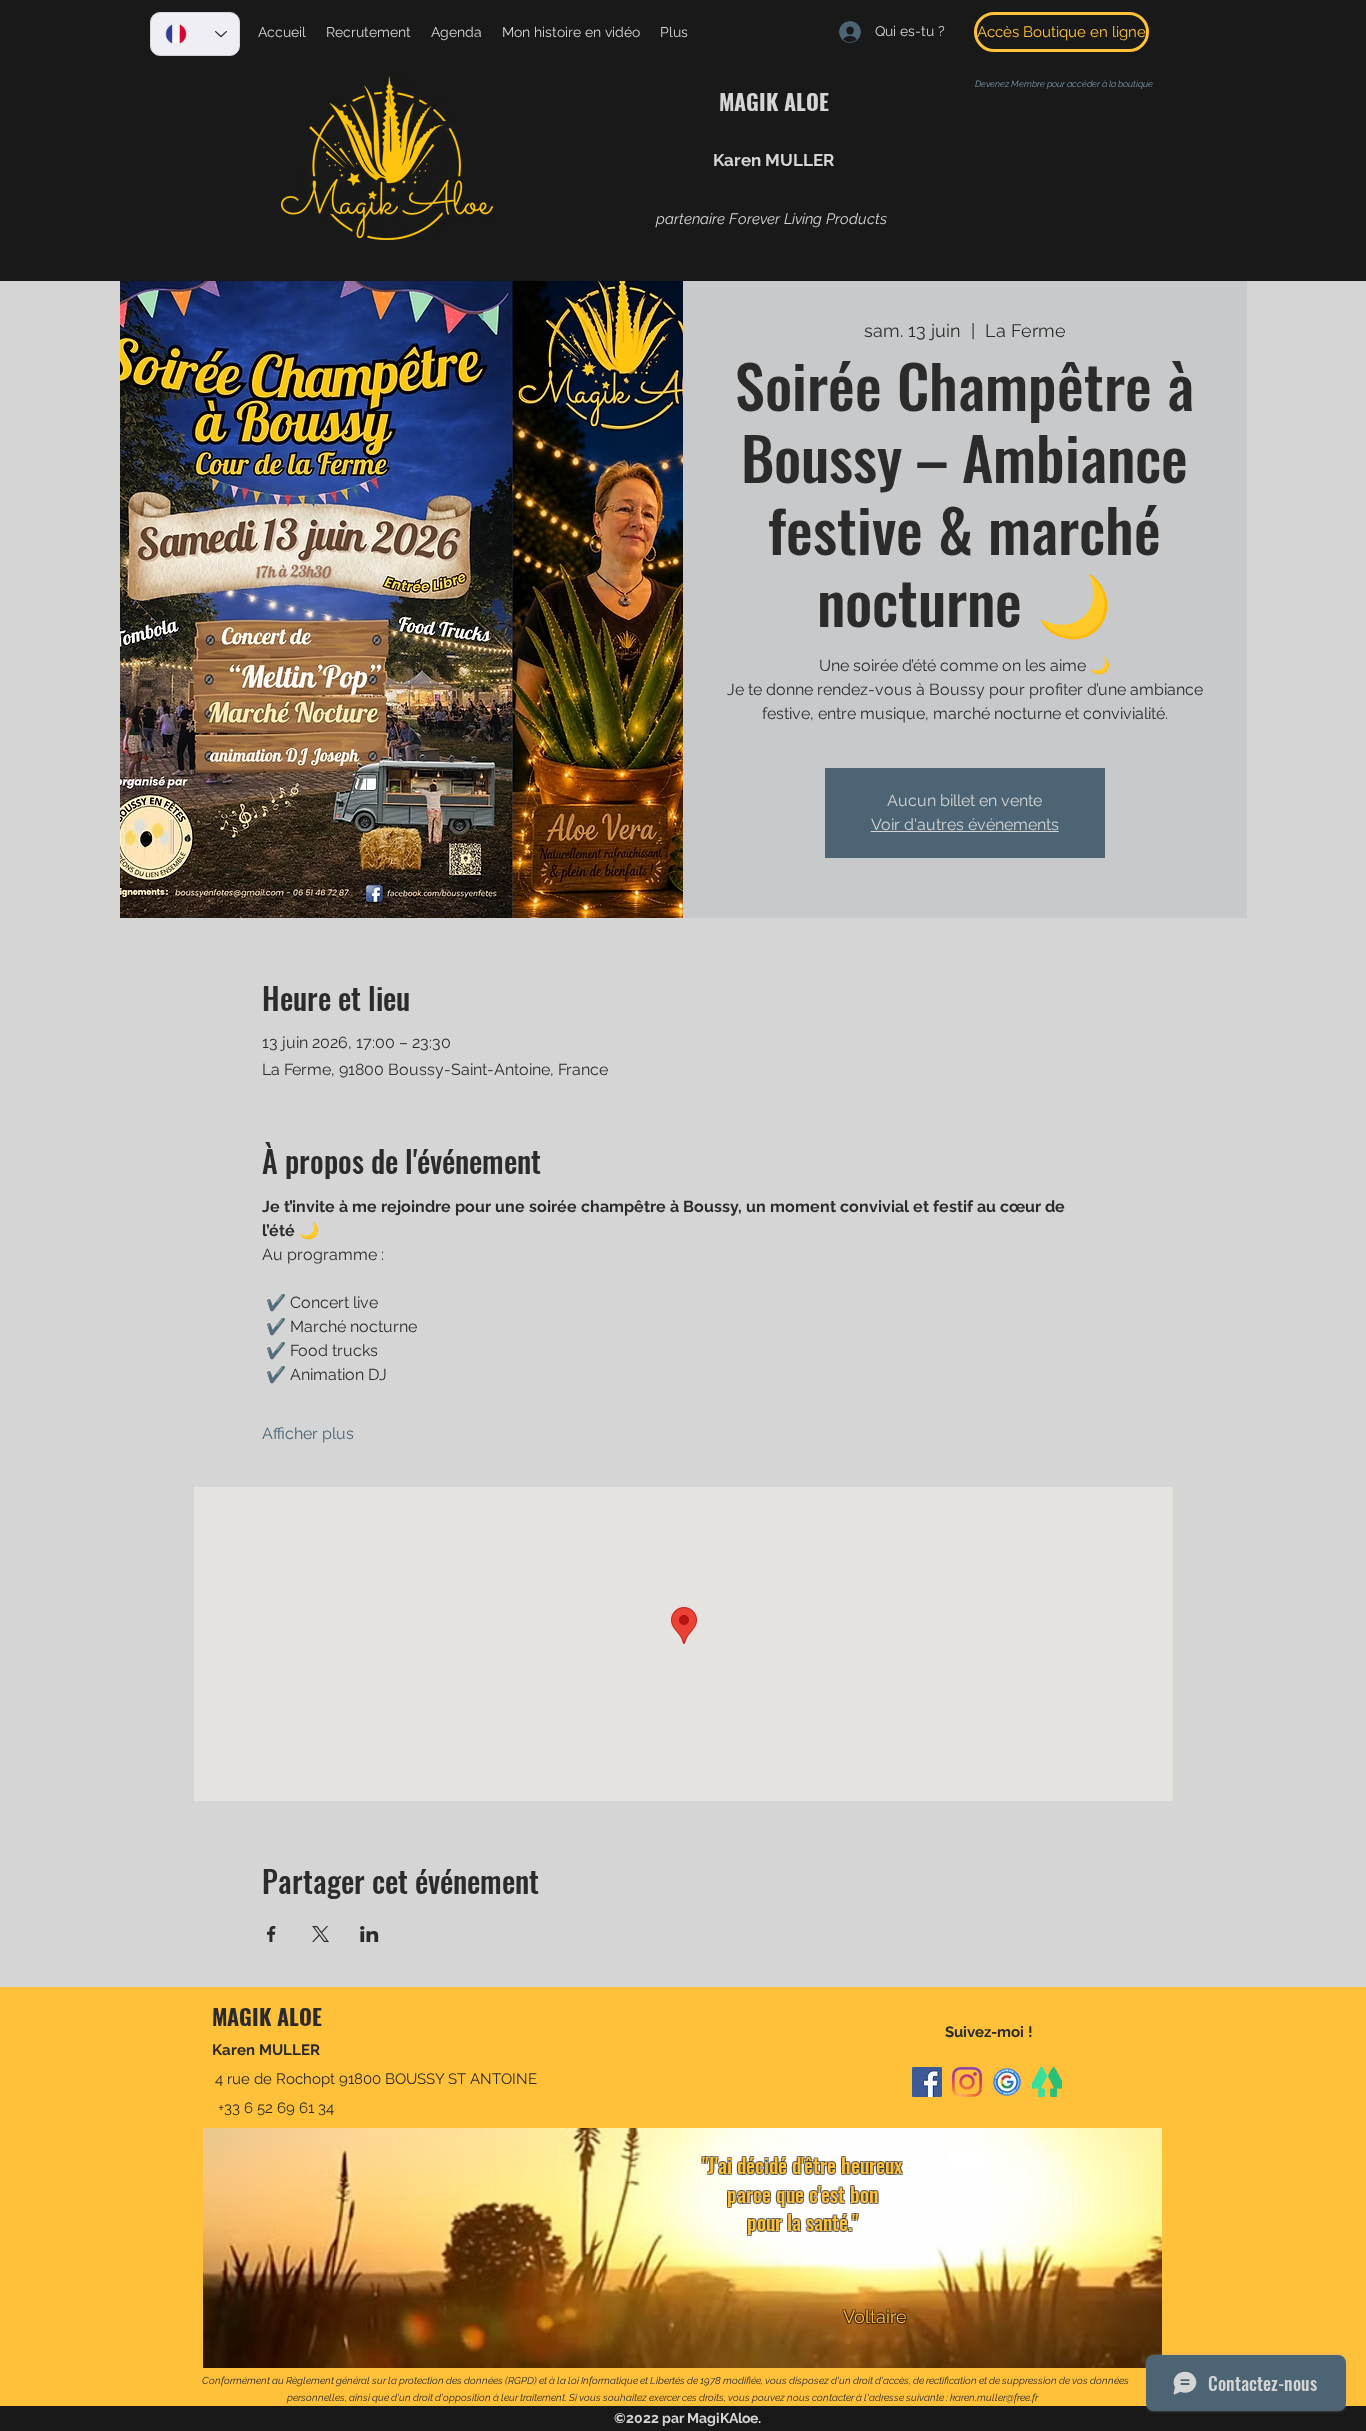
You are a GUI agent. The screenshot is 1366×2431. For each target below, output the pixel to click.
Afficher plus (308, 1433)
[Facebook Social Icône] (927, 2082)
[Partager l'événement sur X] (320, 1934)
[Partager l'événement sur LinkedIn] (369, 1934)
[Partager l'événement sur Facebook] (271, 1934)
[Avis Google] (1007, 2082)
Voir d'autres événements (965, 824)
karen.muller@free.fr (994, 2397)
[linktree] (1047, 2082)
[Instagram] (967, 2082)
